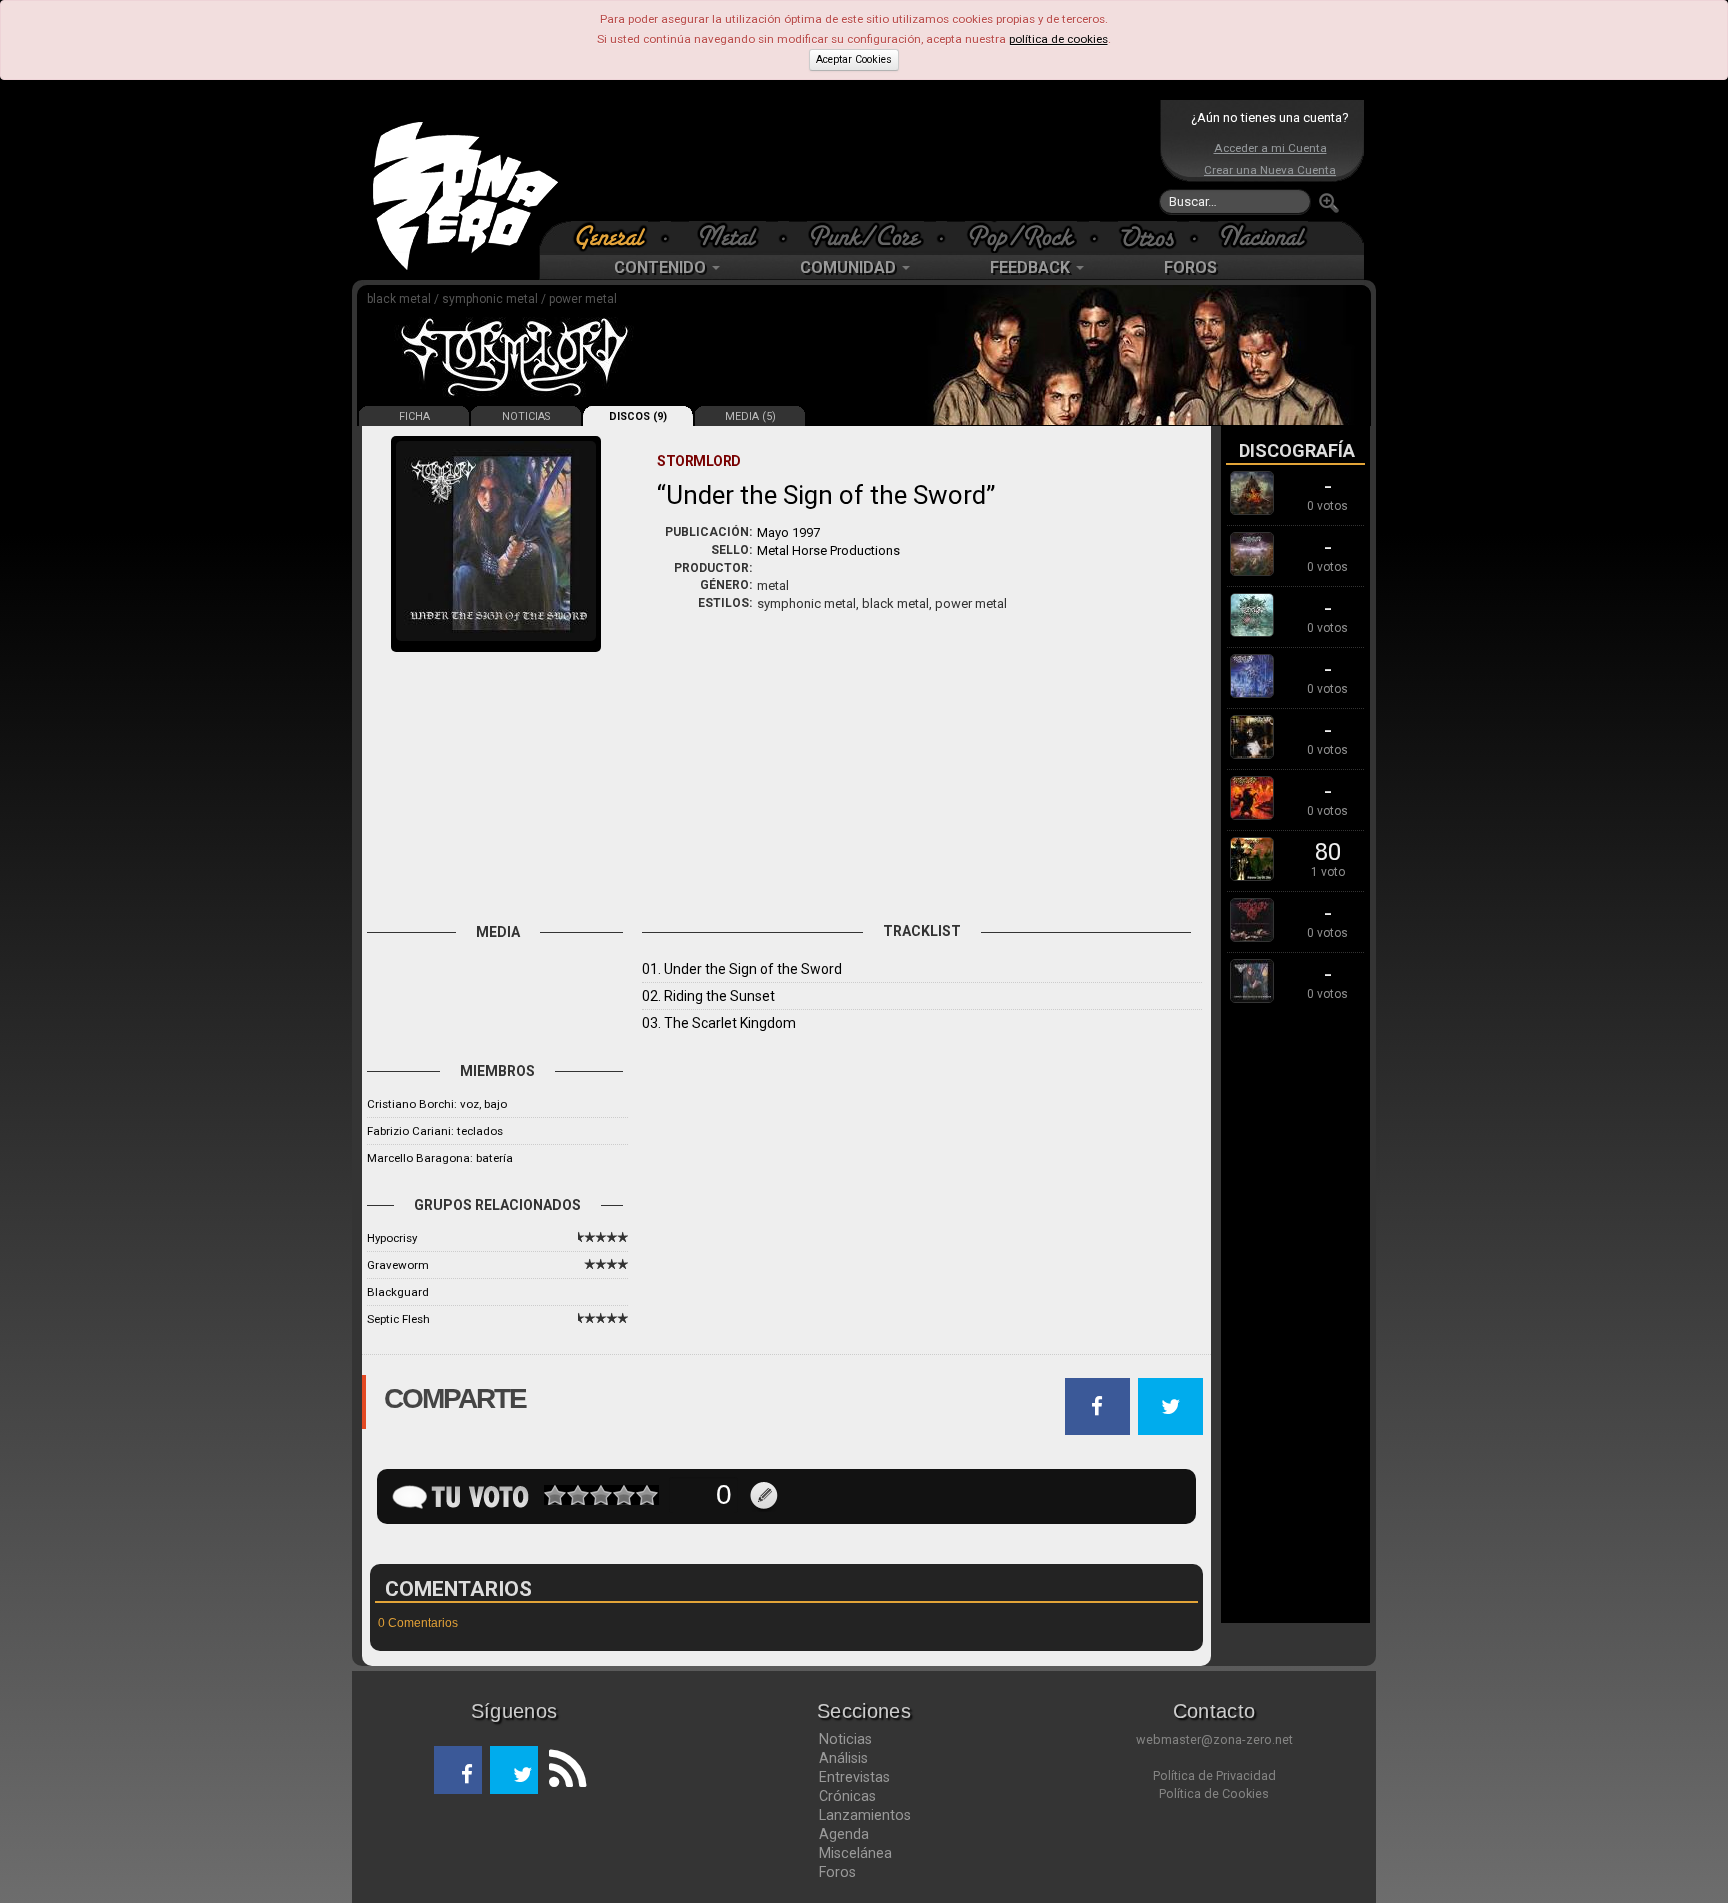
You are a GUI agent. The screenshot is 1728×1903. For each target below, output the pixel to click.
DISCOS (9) (638, 416)
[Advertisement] (859, 160)
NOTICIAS (526, 416)
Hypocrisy (392, 1238)
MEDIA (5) (750, 416)
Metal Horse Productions (828, 550)
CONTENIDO (662, 267)
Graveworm (398, 1265)
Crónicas (847, 1796)
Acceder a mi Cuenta (1270, 148)
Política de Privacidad (1214, 1775)
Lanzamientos (865, 1815)
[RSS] (562, 1770)
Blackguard (398, 1292)
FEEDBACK (1032, 267)
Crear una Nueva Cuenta (1270, 170)
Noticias (845, 1739)
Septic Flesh (398, 1319)
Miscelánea (855, 1853)
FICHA (414, 416)
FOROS (1190, 267)
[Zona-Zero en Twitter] (514, 1770)
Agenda (844, 1834)
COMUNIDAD (850, 267)
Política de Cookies (1214, 1793)
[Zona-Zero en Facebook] (458, 1770)
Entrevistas (854, 1777)
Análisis (843, 1758)
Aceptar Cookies (854, 59)
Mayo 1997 (788, 532)
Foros (837, 1872)
